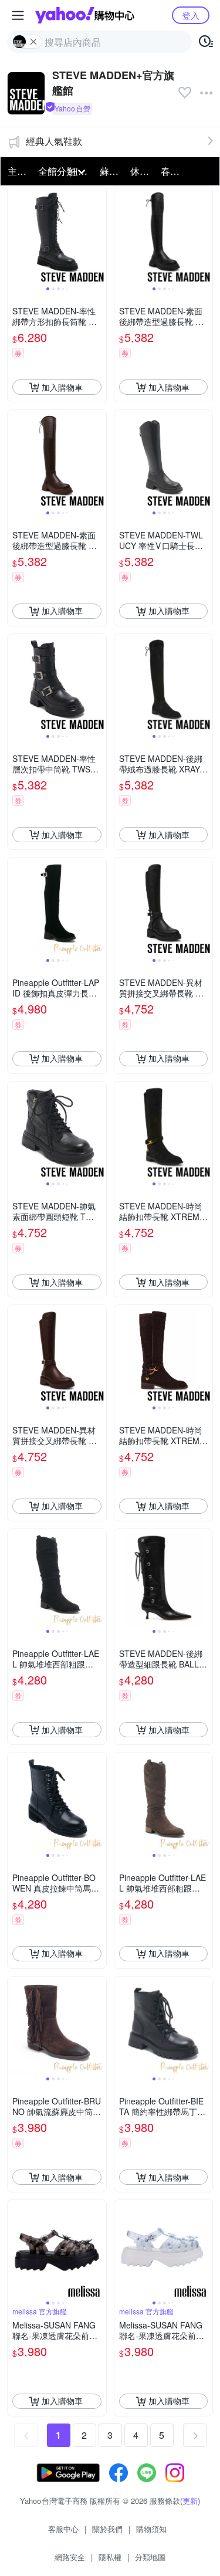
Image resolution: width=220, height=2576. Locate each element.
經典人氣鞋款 (54, 141)
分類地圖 (150, 2557)
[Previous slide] (15, 236)
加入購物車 (62, 387)
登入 (191, 15)
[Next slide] (99, 236)
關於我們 (107, 2529)
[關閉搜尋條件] (33, 42)
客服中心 (63, 2529)
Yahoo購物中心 (85, 15)
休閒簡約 (142, 171)
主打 (17, 171)
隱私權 (110, 2557)
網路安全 (70, 2557)
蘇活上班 (111, 171)
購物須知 (151, 2529)
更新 (190, 2501)
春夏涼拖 (172, 171)
